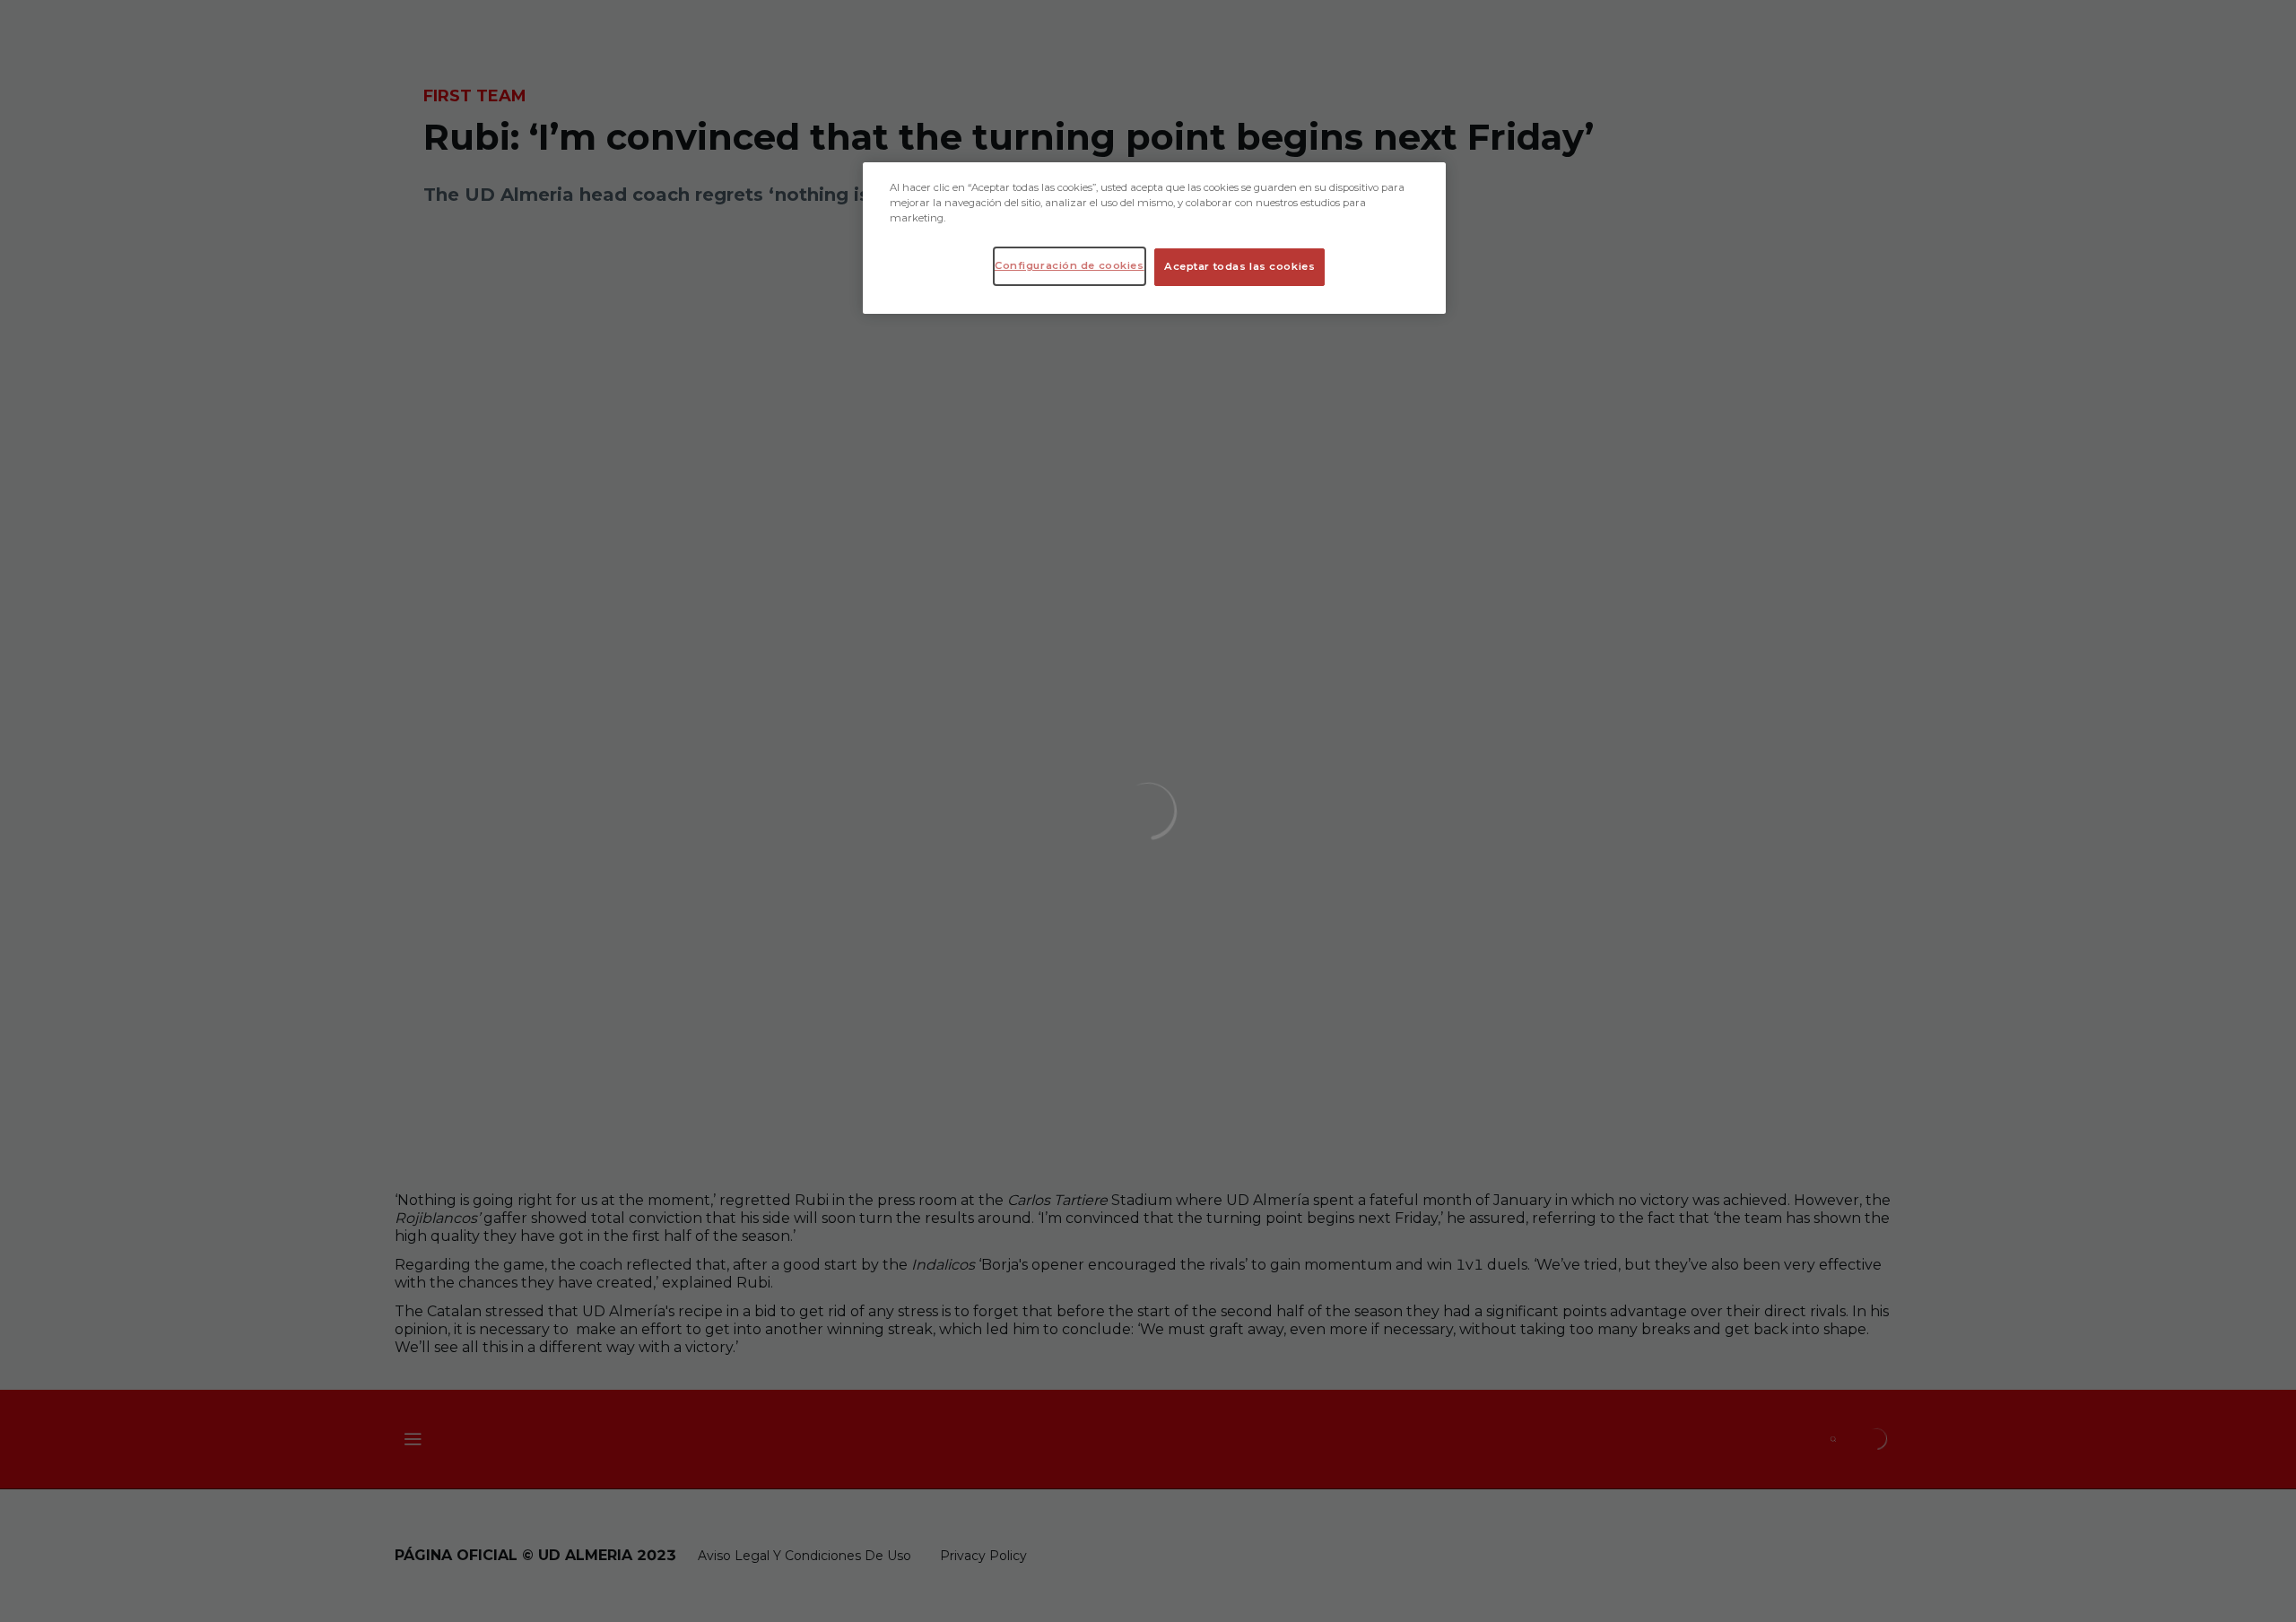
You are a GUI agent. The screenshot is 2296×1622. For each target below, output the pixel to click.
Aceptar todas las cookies (1239, 266)
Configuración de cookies (1070, 265)
